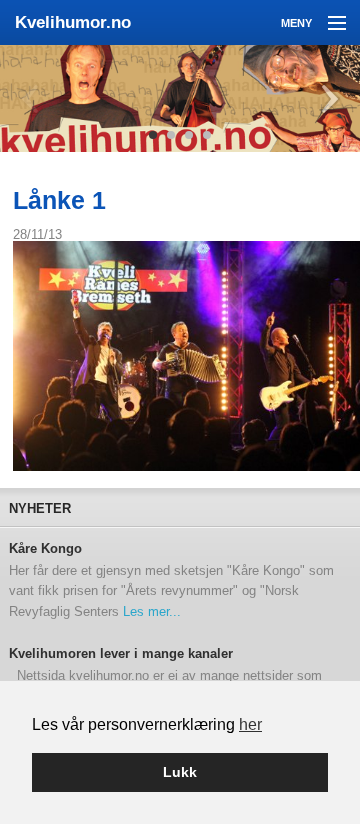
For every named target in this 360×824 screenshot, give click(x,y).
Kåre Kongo (45, 549)
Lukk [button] (180, 772)
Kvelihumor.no (73, 22)
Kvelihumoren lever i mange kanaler (121, 654)
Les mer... (152, 611)
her (250, 724)
